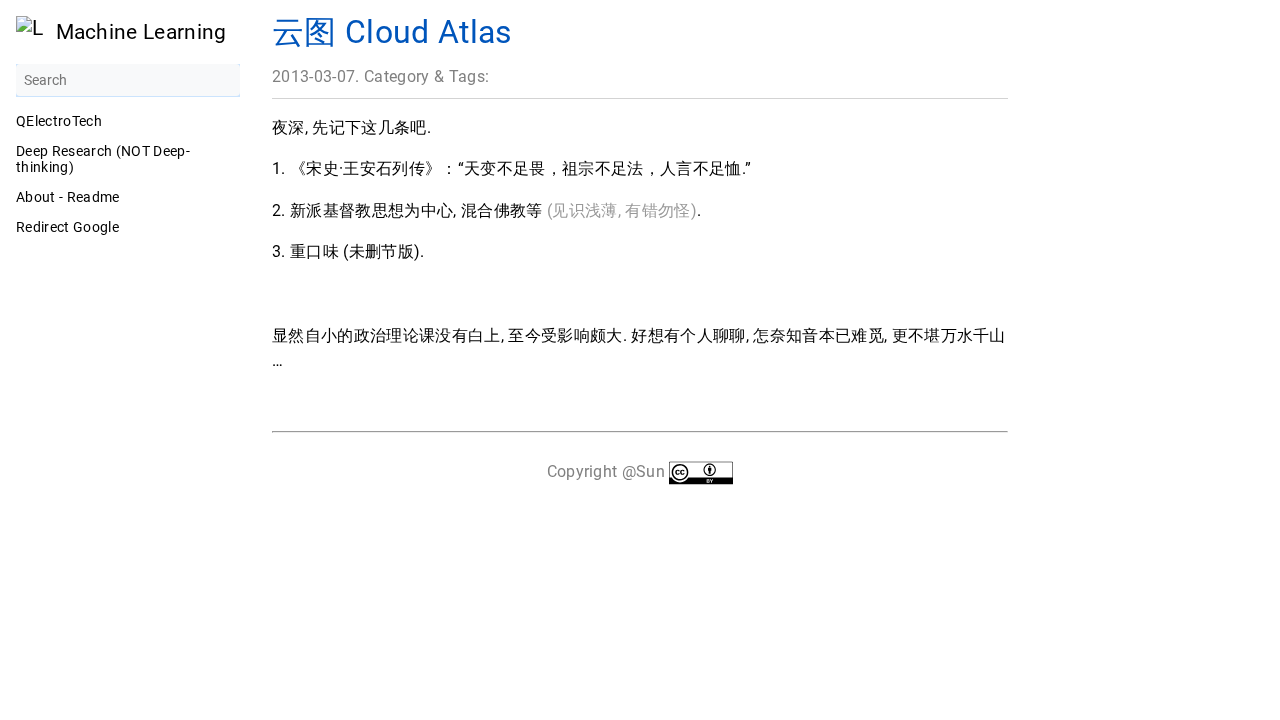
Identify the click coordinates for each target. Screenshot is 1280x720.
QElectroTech (59, 121)
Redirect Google (67, 227)
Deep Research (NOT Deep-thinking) (103, 159)
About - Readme (68, 197)
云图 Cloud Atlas (392, 32)
